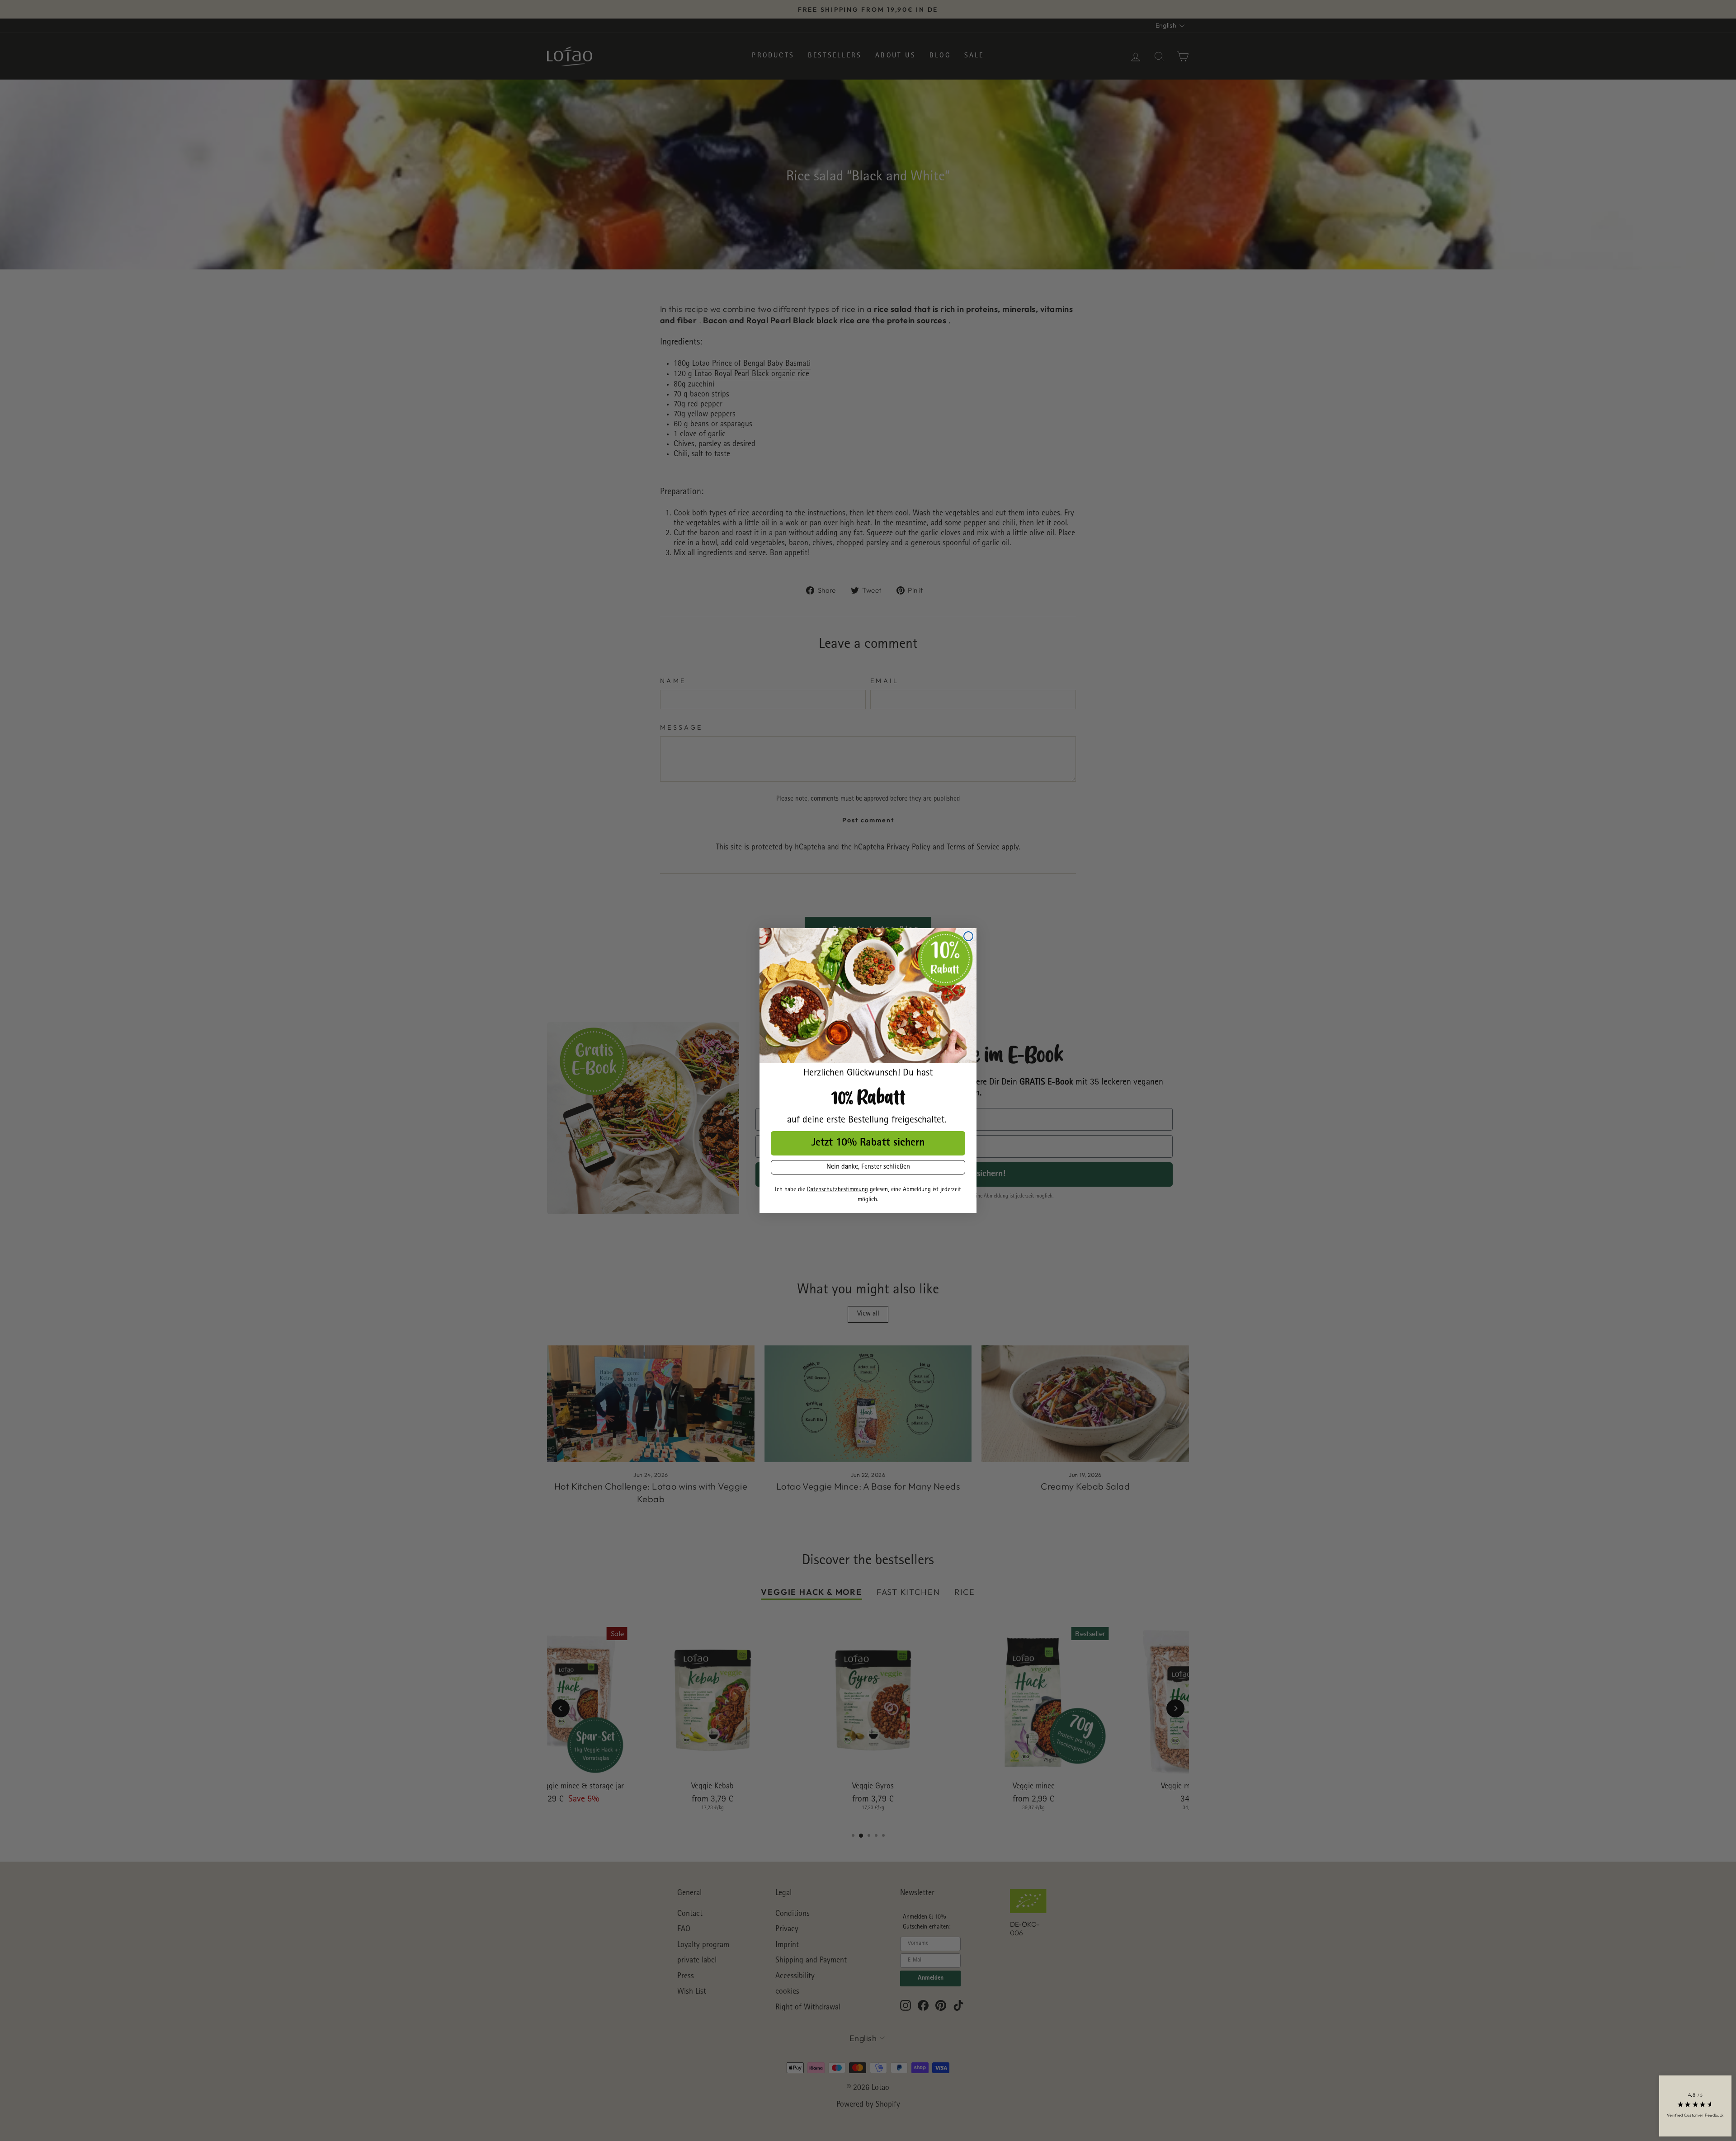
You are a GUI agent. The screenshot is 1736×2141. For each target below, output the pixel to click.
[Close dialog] (968, 936)
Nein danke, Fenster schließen (868, 1167)
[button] (1695, 2106)
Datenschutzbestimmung (837, 1190)
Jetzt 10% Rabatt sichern (868, 1143)
